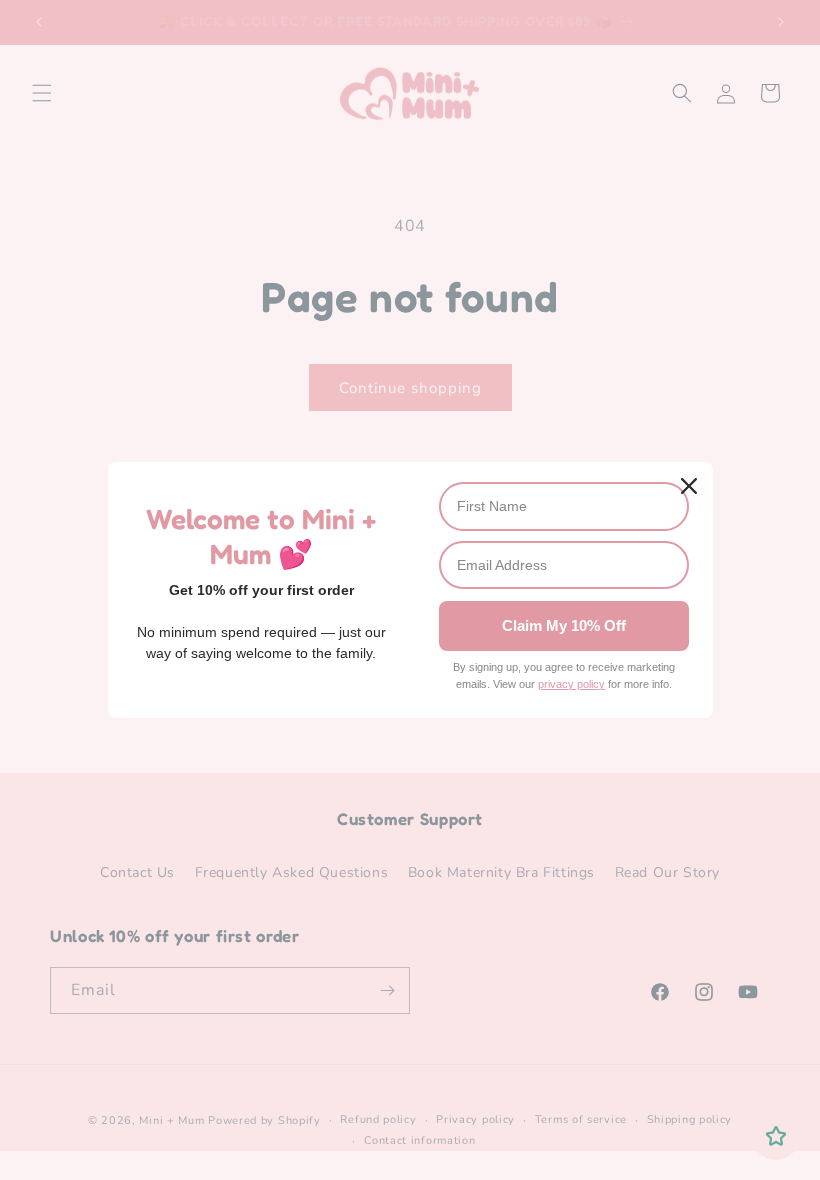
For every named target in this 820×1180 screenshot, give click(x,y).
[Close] (689, 486)
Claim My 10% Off (564, 625)
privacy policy (571, 684)
